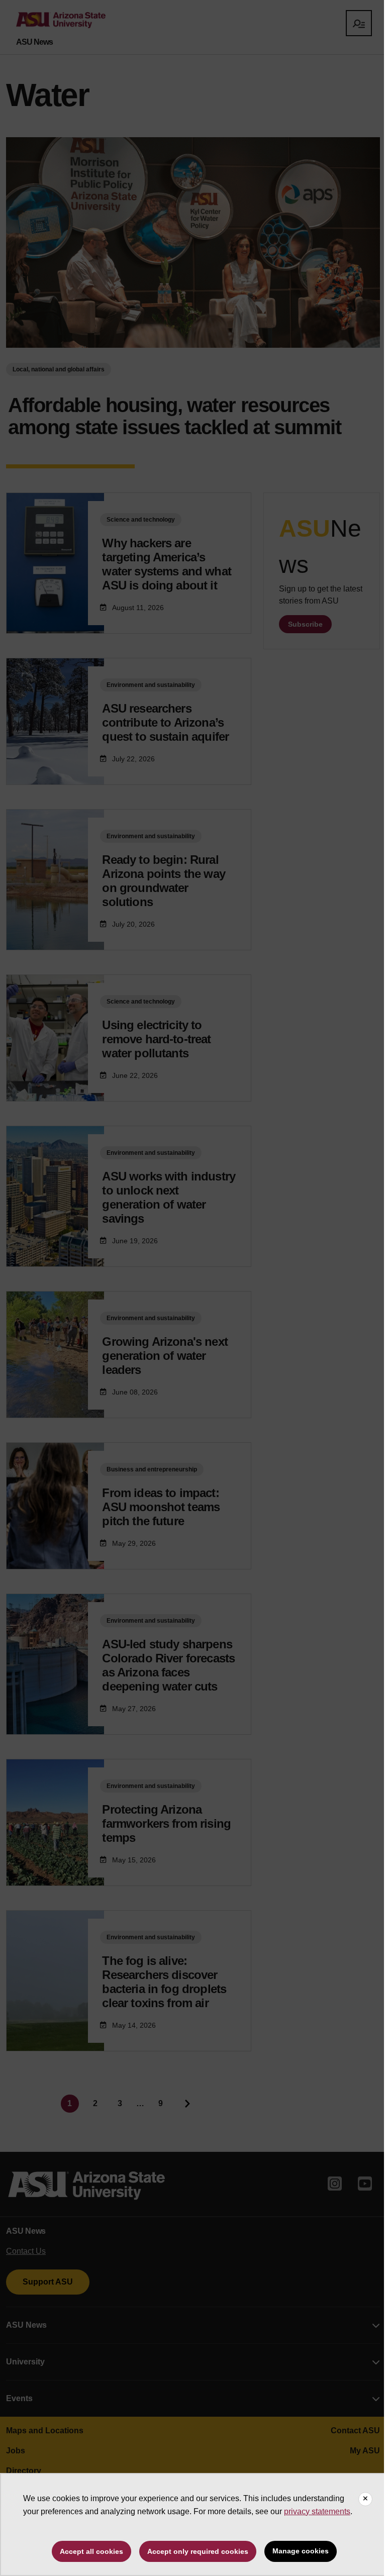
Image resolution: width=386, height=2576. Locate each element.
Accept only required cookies (198, 2551)
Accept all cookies (91, 2551)
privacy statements (317, 2511)
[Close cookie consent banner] (365, 2499)
